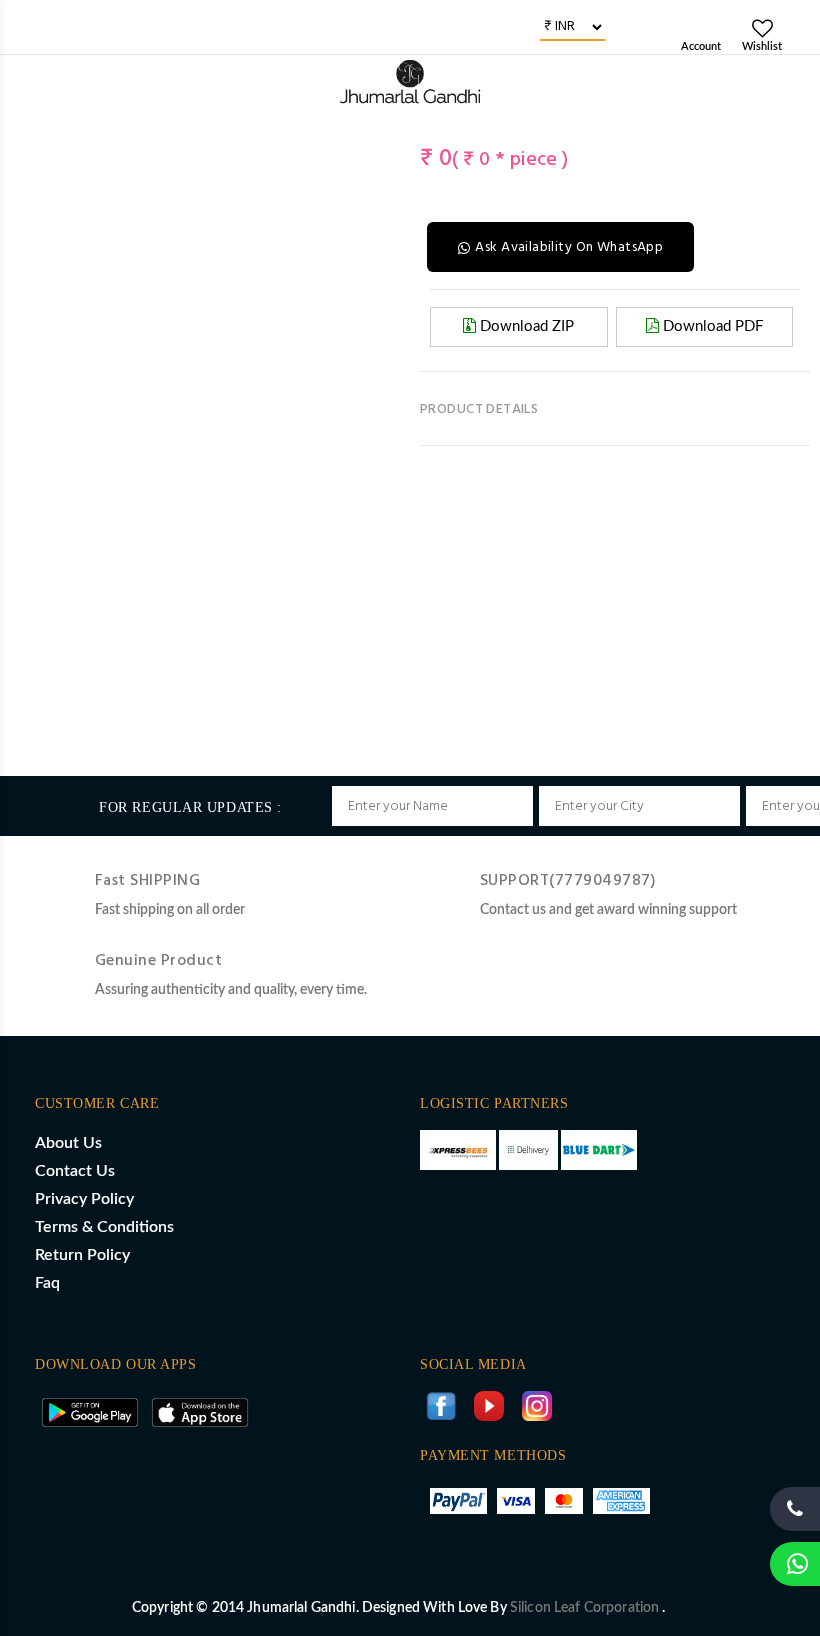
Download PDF (711, 326)
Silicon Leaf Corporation (586, 1608)
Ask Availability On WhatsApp (569, 247)
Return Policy (82, 1255)
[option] (41, 131)
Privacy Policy (84, 1199)
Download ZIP (525, 326)
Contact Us (75, 1171)
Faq (47, 1283)
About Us (68, 1143)
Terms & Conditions (104, 1227)
